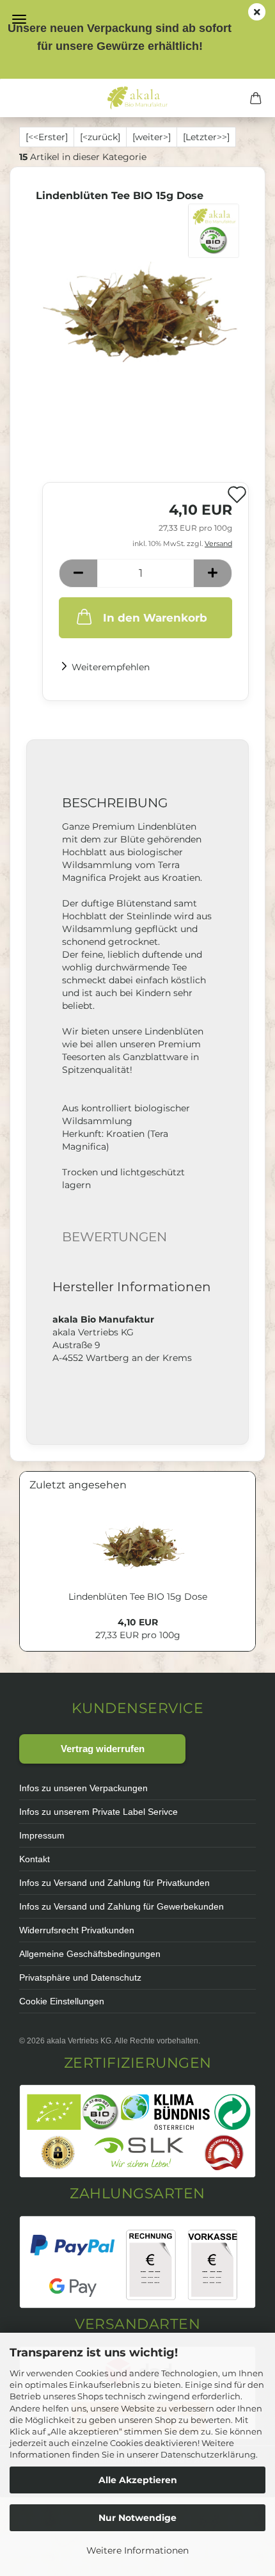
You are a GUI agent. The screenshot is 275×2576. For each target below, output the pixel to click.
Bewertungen (114, 1237)
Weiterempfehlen (111, 667)
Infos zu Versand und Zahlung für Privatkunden (114, 1883)
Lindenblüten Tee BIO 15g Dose (138, 1597)
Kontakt (35, 1859)
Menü (19, 19)
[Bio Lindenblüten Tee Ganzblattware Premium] (137, 299)
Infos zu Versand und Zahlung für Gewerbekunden (122, 1906)
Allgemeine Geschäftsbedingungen (90, 1954)
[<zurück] (100, 137)
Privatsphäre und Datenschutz (80, 1977)
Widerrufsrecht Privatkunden (77, 1930)
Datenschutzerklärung (208, 2454)
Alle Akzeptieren (138, 2480)
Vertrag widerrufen (103, 1749)
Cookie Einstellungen (62, 2001)
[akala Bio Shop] (137, 98)
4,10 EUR (138, 1622)
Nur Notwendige (137, 2518)
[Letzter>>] (206, 137)
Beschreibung (115, 803)
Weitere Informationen (137, 2550)
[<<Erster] (47, 137)
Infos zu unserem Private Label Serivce (98, 1812)
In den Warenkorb (155, 618)
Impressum (42, 1835)
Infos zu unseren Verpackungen (83, 1788)
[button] (78, 573)
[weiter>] (152, 137)
